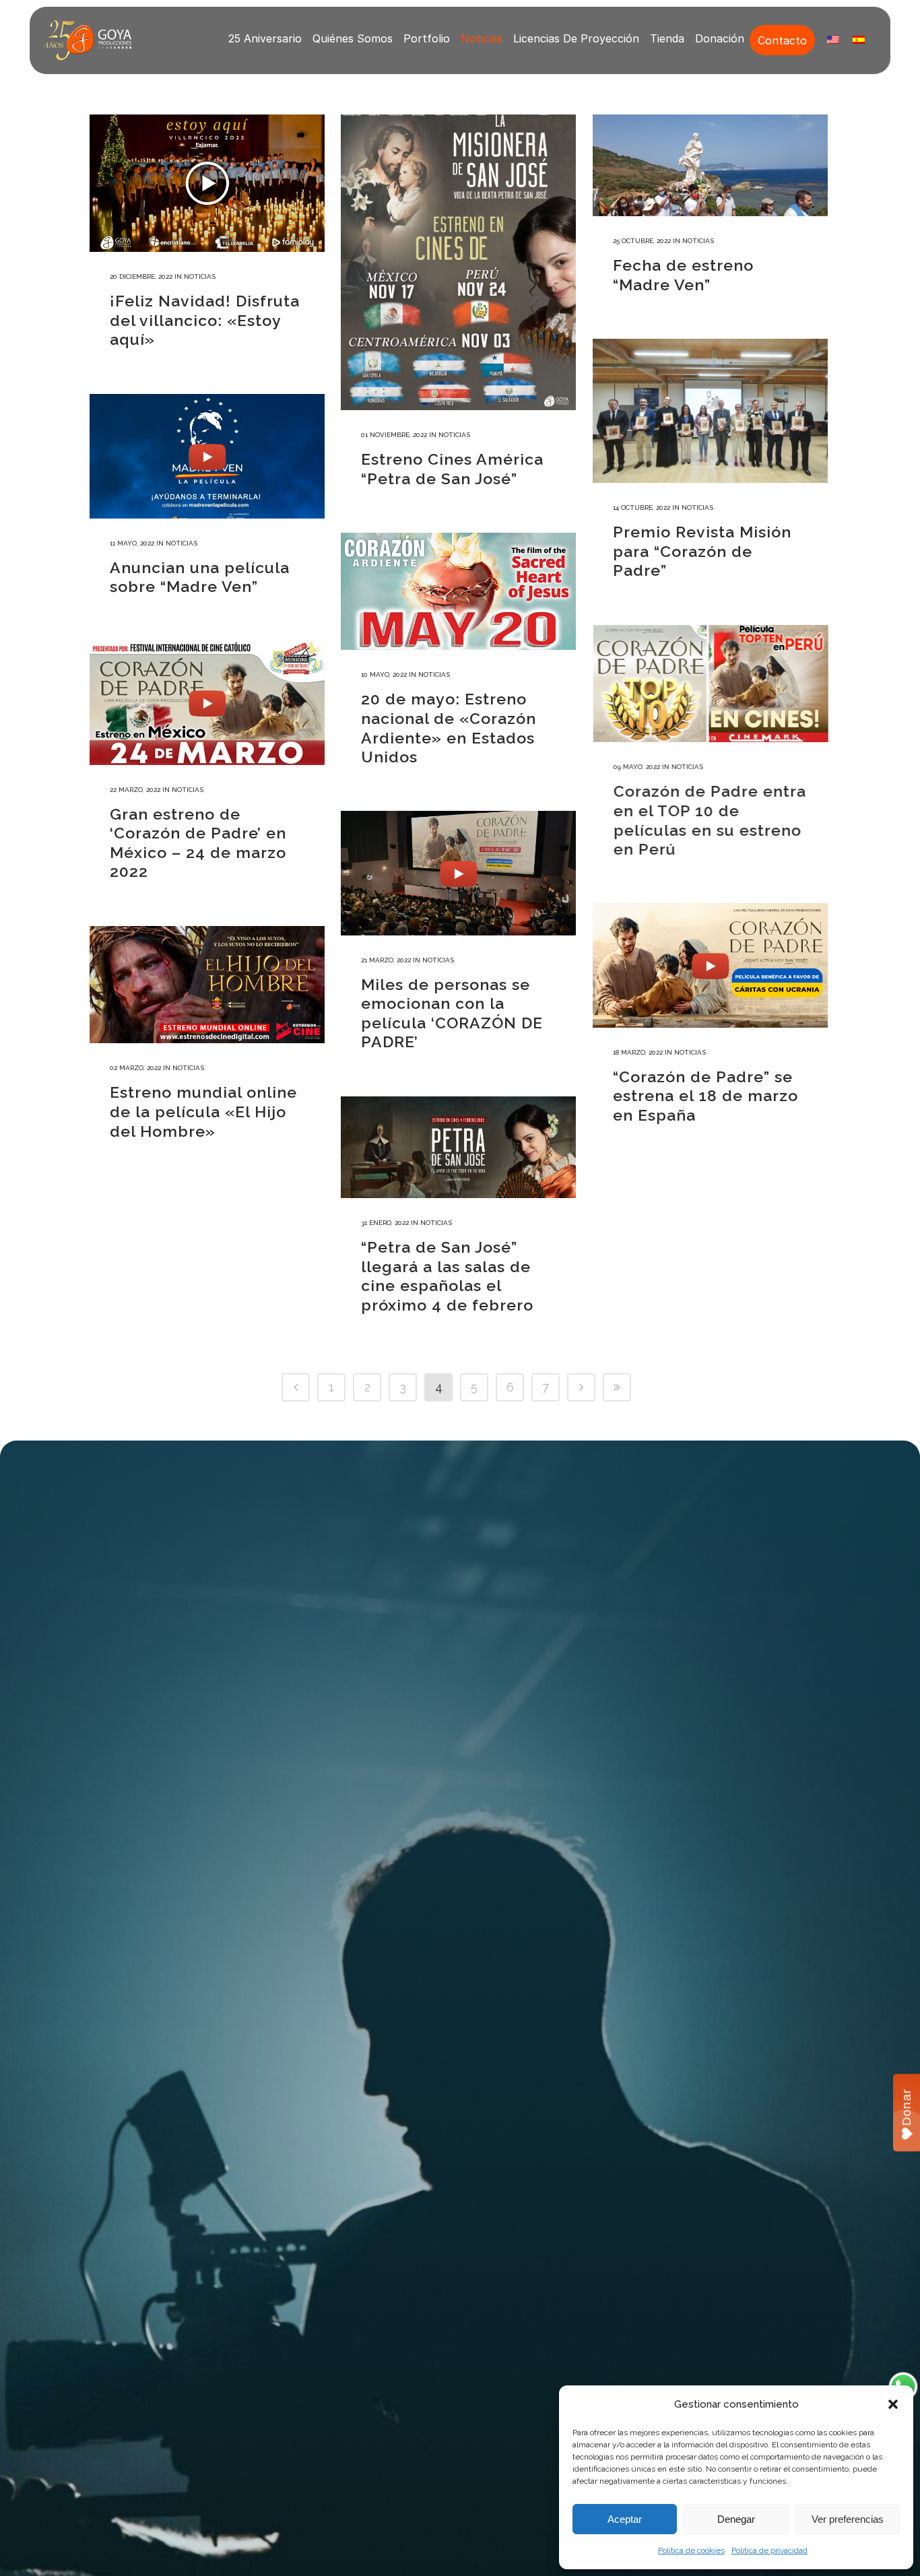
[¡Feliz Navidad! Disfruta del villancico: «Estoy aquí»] (207, 183)
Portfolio (427, 38)
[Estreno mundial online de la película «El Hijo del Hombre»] (207, 985)
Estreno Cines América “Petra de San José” (452, 469)
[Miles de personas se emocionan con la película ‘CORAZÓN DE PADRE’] (458, 873)
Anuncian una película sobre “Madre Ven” (200, 577)
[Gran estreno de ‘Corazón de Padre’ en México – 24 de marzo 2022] (207, 703)
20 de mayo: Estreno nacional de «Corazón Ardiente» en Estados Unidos (449, 728)
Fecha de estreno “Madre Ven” (683, 275)
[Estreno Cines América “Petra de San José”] (458, 262)
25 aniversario (265, 38)
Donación (720, 38)
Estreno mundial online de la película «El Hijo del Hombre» (203, 1111)
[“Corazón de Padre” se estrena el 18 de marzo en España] (710, 965)
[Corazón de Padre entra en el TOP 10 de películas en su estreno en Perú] (710, 683)
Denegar (736, 2519)
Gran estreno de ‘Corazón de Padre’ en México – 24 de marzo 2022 (198, 843)
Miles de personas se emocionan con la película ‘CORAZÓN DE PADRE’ (452, 1013)
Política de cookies (691, 2550)
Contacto (782, 40)
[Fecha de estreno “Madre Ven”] (710, 165)
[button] (893, 2404)
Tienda (667, 38)
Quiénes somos (353, 38)
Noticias (482, 38)
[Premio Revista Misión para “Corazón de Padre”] (710, 411)
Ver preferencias (848, 2519)
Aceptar (625, 2519)
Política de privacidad (769, 2550)
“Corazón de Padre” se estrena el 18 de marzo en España (705, 1096)
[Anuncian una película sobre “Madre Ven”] (207, 456)
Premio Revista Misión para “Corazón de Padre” (702, 551)
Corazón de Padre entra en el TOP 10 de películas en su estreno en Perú (709, 819)
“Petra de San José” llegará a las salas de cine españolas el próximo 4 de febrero (447, 1276)
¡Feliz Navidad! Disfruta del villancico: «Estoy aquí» (205, 320)
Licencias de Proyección (576, 38)
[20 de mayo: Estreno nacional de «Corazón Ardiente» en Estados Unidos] (458, 591)
